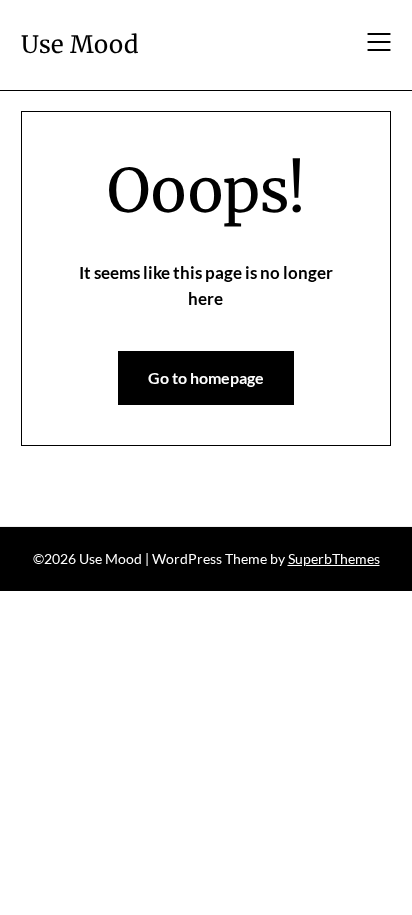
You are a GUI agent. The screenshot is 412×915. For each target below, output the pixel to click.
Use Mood (79, 44)
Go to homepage (206, 377)
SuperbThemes (334, 558)
